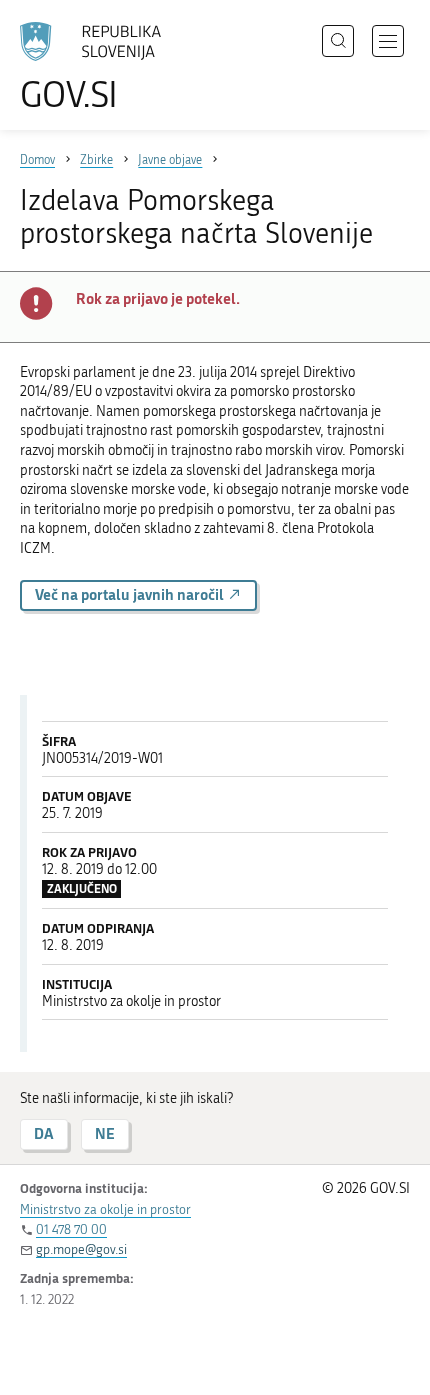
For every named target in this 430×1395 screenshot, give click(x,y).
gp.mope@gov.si (81, 1249)
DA (44, 1133)
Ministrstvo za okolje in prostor (105, 1209)
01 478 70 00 (71, 1229)
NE (105, 1133)
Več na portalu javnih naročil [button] (131, 594)
